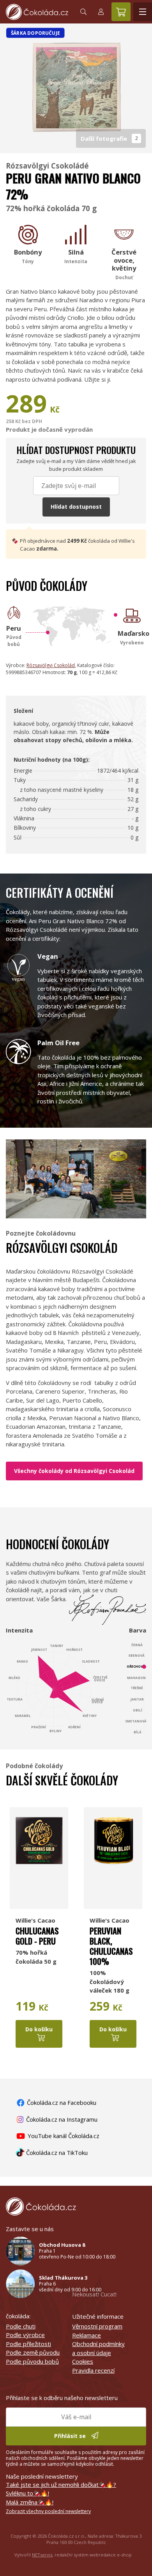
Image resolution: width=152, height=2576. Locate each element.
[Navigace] (143, 12)
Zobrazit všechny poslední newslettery (48, 2511)
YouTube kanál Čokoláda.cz (63, 2136)
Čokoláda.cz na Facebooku (61, 2102)
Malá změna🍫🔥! (30, 2502)
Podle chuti (21, 2326)
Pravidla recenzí (93, 2370)
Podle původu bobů (32, 2361)
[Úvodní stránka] (37, 12)
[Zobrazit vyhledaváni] (83, 12)
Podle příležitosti (28, 2344)
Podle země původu (33, 2352)
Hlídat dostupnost (76, 507)
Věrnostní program (97, 2326)
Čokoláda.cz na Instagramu (61, 2119)
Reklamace (87, 2335)
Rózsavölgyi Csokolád (51, 665)
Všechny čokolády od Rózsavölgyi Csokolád (74, 1471)
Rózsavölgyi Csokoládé (47, 166)
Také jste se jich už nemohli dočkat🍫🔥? (61, 2485)
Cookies (83, 2361)
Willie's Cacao (35, 1920)
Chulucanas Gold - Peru (37, 1936)
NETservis (42, 2555)
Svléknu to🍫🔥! (27, 2493)
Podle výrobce (25, 2335)
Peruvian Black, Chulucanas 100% (111, 1946)
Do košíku (39, 2029)
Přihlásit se (71, 2436)
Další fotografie (109, 138)
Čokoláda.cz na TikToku (56, 2153)
